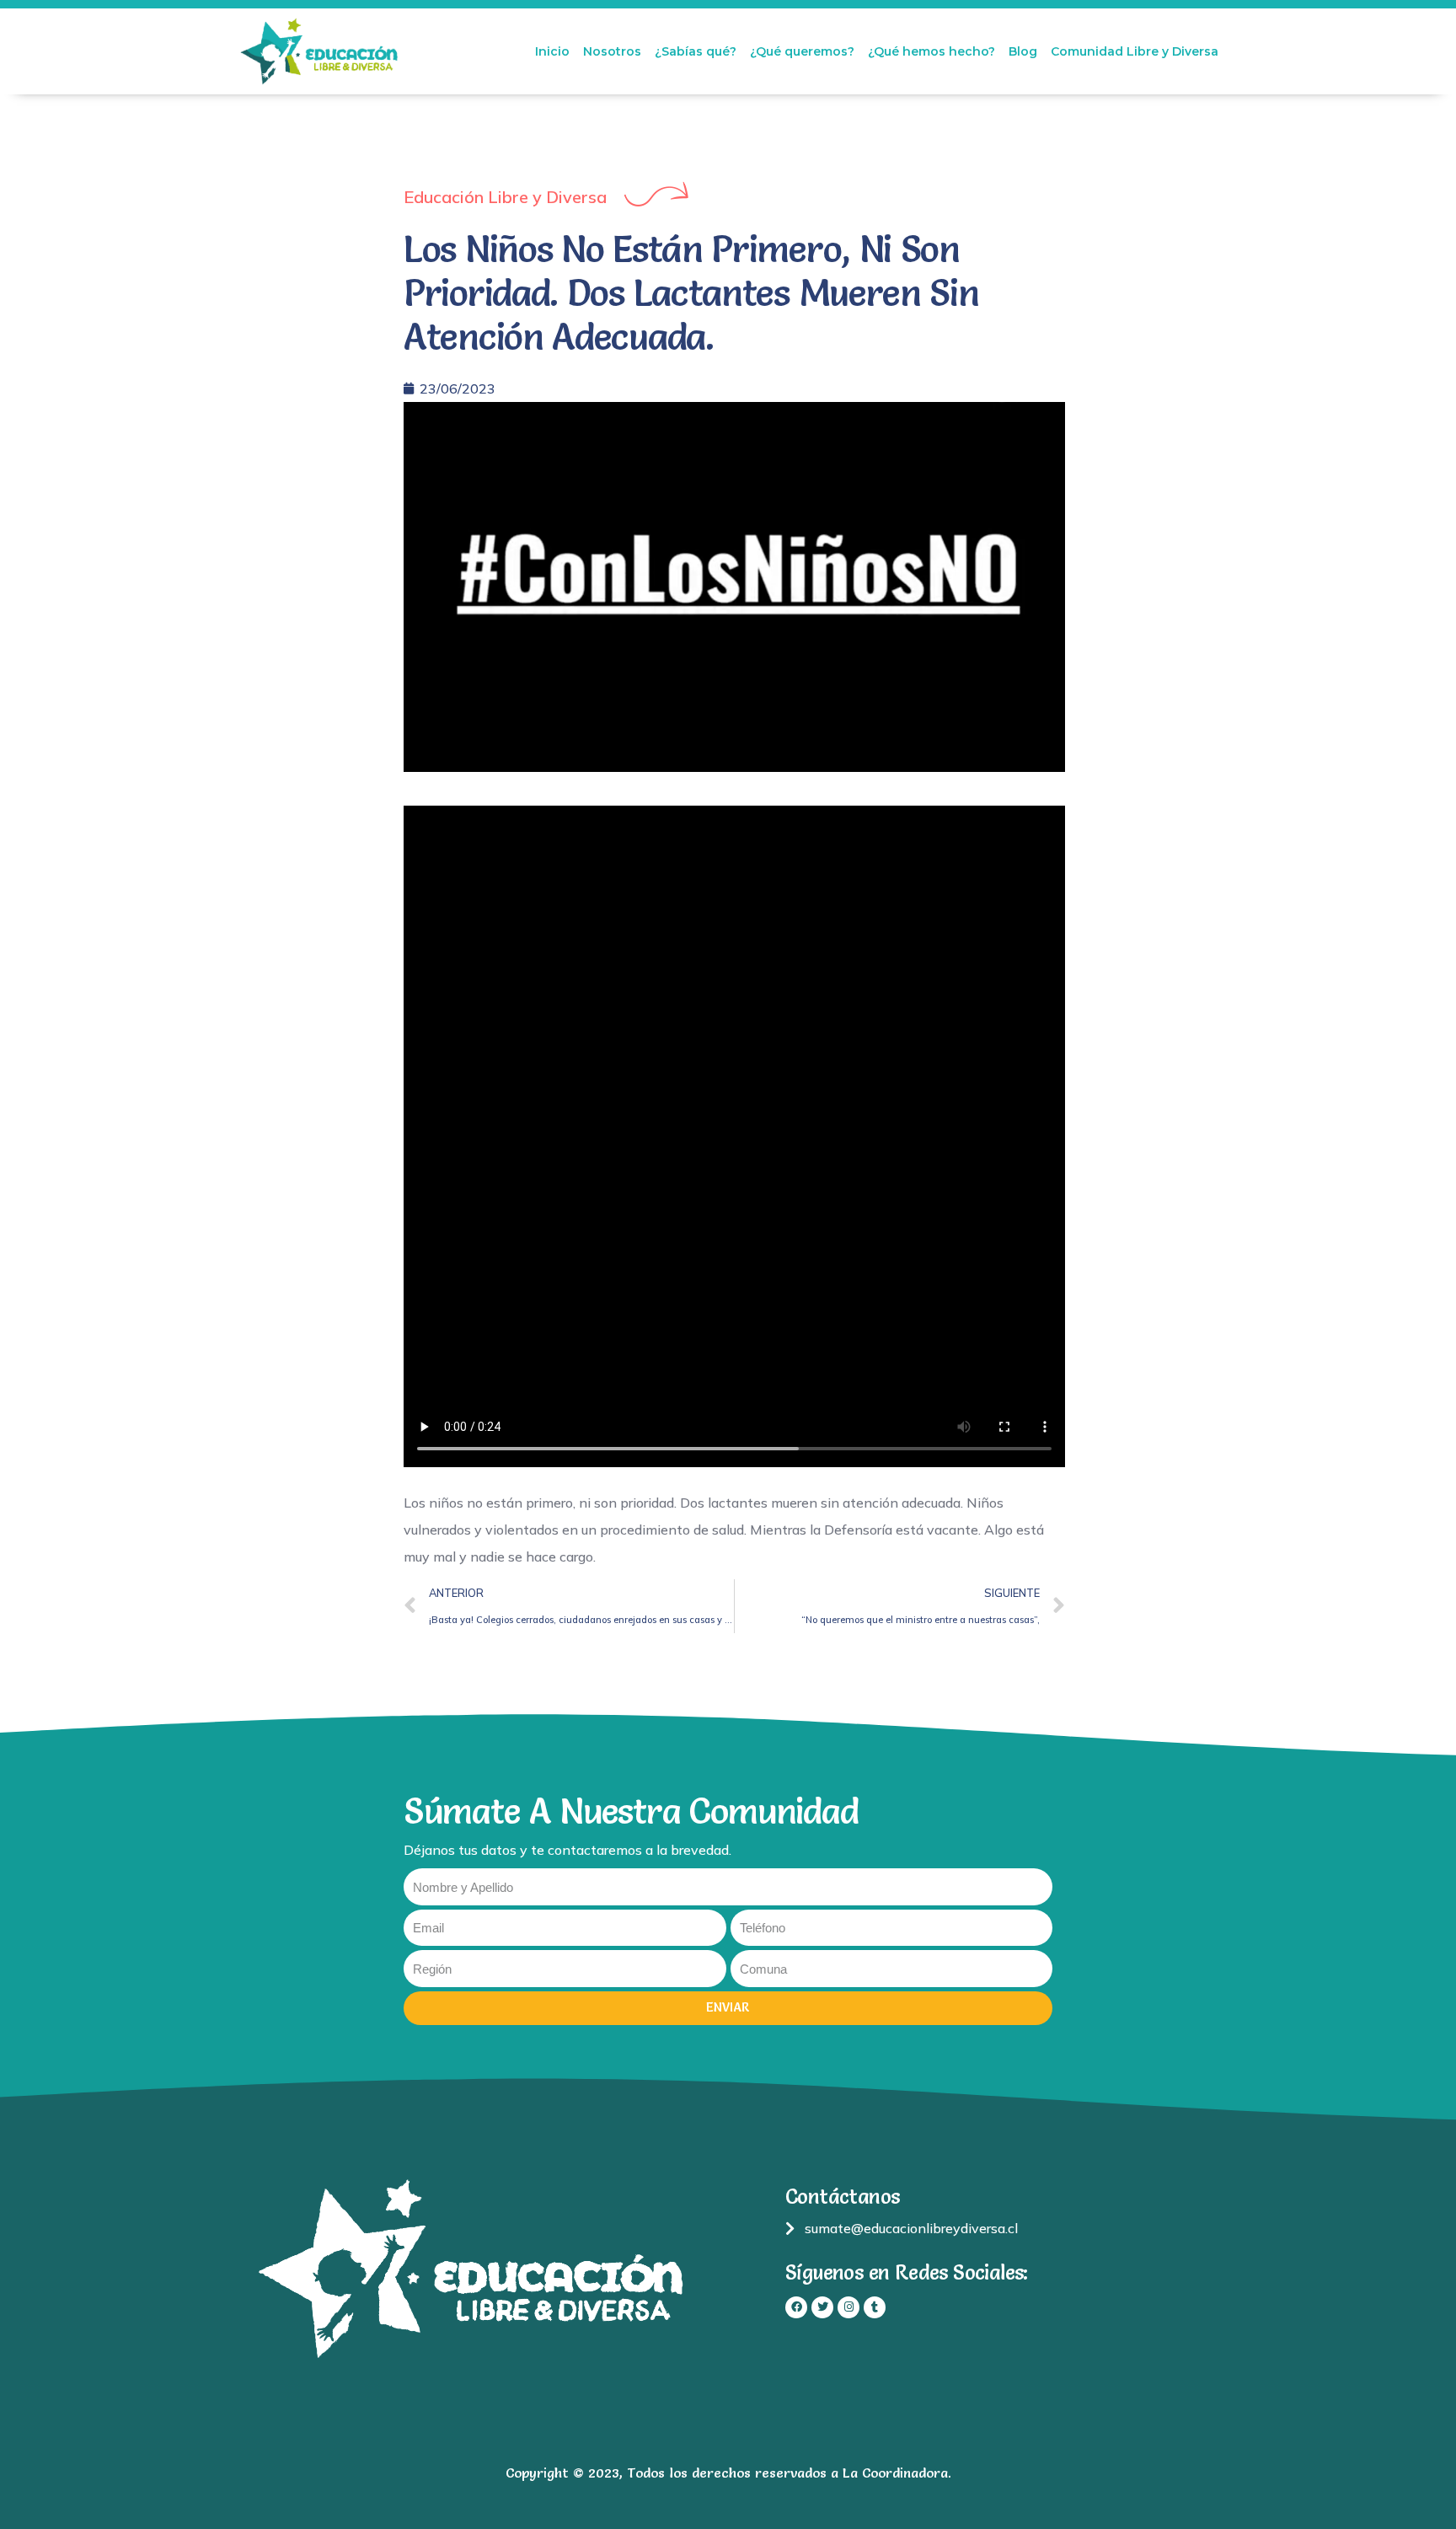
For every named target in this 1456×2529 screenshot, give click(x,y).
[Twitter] (822, 2307)
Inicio (552, 51)
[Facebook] (796, 2307)
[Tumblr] (875, 2307)
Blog (1023, 51)
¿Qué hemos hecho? (931, 51)
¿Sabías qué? (696, 51)
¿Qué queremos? (802, 51)
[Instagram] (848, 2307)
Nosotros (612, 51)
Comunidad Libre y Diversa (1135, 51)
